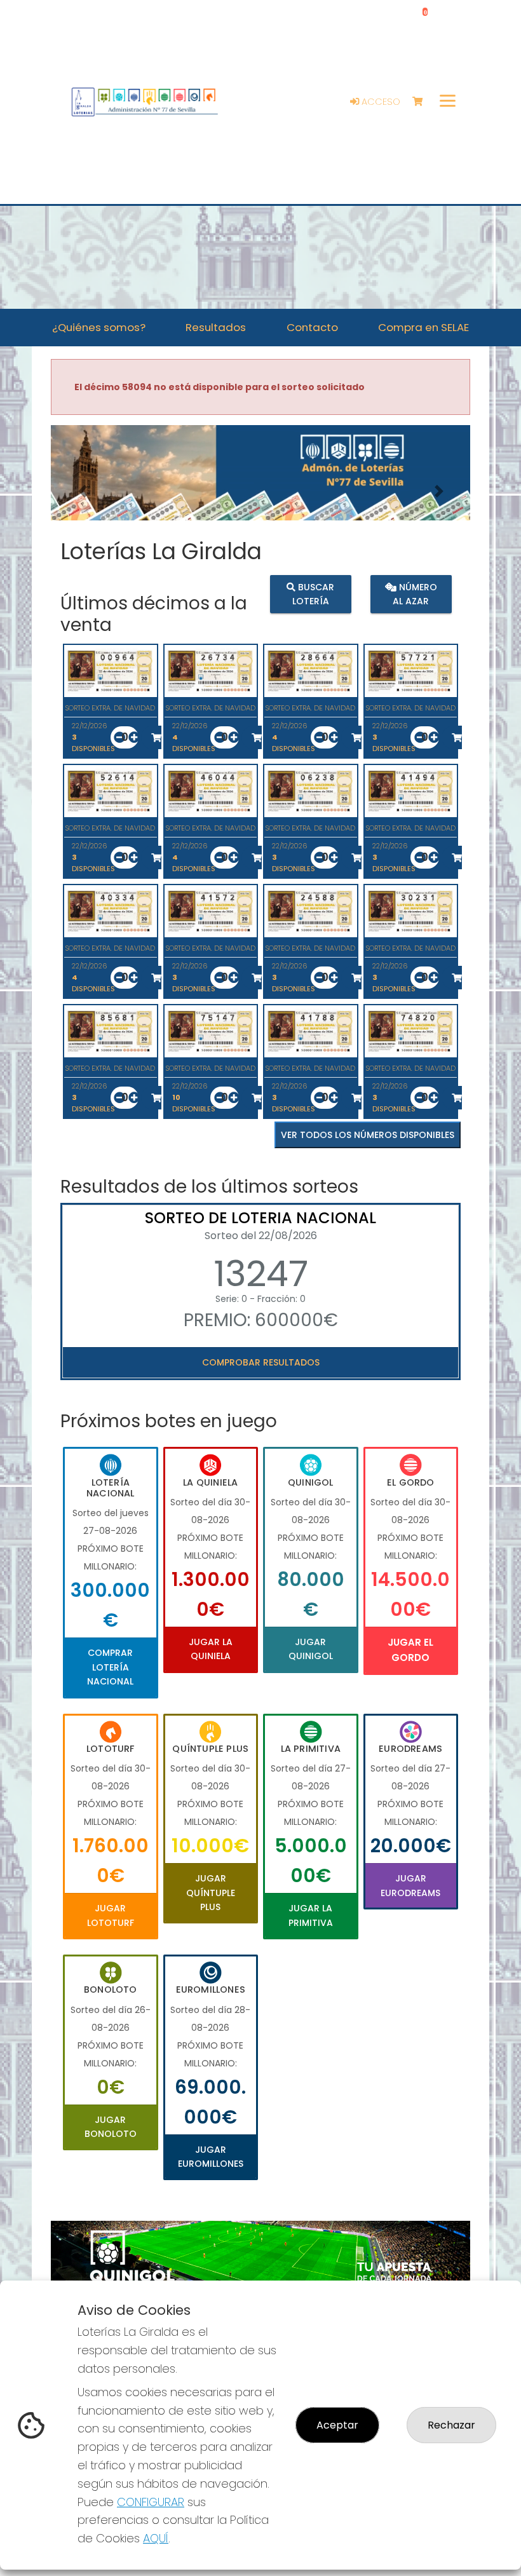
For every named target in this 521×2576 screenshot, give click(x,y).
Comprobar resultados (261, 1362)
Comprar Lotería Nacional (110, 1667)
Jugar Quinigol (311, 1649)
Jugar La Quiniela (211, 1649)
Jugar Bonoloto (111, 2127)
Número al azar (415, 594)
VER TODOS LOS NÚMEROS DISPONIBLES (368, 1135)
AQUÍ (156, 2538)
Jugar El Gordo (410, 1650)
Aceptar (337, 2425)
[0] (423, 102)
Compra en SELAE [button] (423, 327)
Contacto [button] (312, 327)
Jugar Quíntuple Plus (211, 1893)
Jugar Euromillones (211, 2157)
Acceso (380, 102)
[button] (82, 491)
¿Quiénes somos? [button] (99, 327)
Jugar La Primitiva (311, 1915)
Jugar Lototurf (111, 1915)
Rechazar (451, 2425)
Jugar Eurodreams (410, 1885)
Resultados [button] (216, 327)
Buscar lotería (314, 594)
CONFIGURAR (151, 2502)
